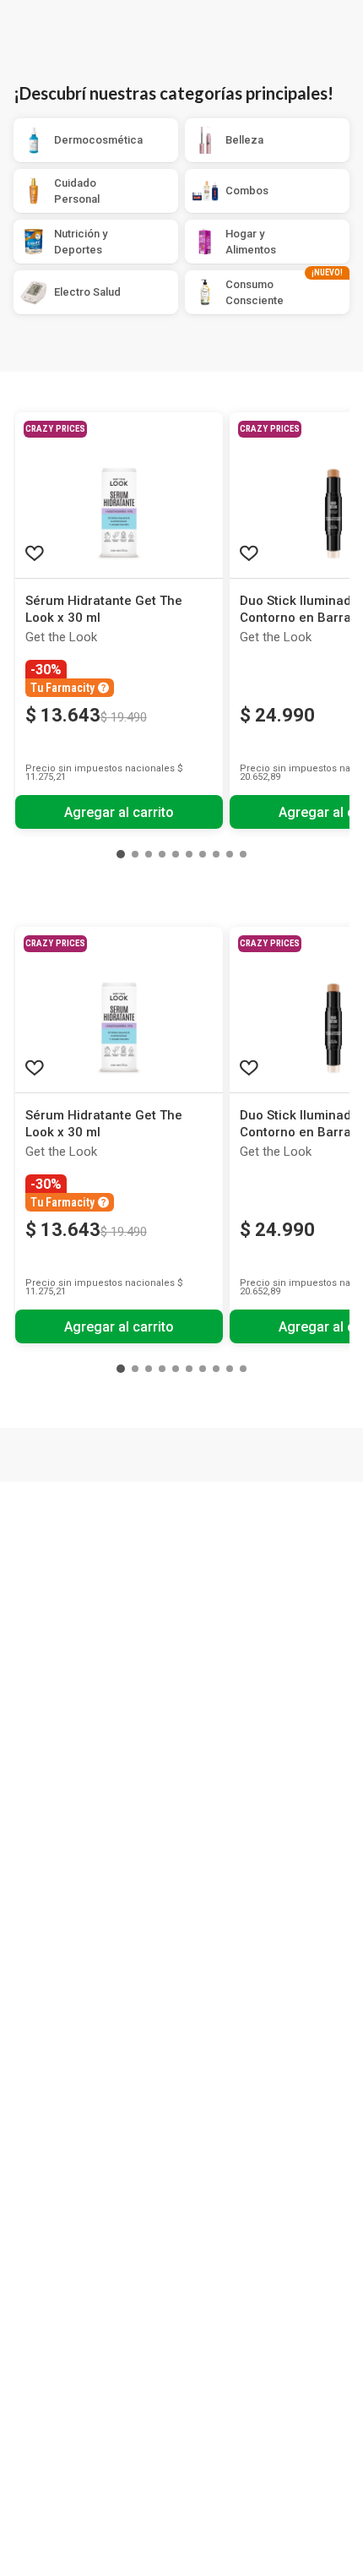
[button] (121, 854)
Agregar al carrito (119, 812)
